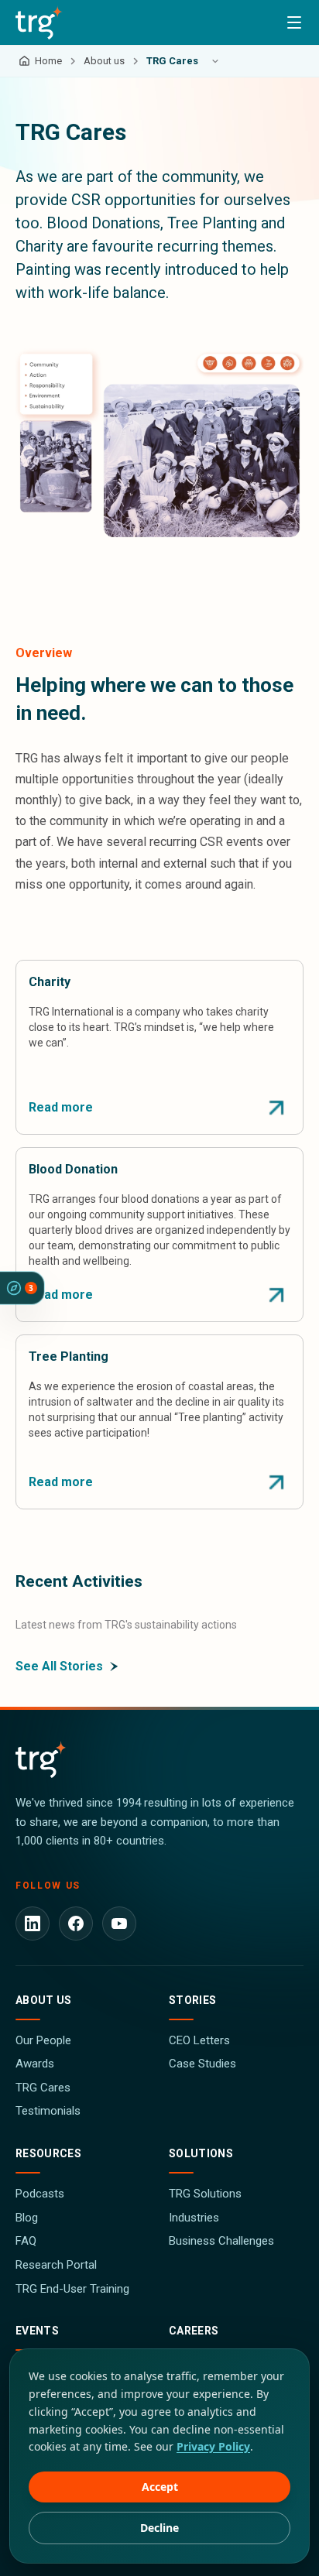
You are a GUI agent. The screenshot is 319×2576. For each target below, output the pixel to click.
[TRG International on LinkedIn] (33, 1923)
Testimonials (48, 2111)
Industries (194, 2218)
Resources (48, 2153)
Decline (159, 2528)
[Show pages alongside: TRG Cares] (215, 61)
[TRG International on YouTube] (119, 1923)
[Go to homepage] (39, 22)
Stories (192, 2000)
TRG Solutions (205, 2194)
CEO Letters (199, 2040)
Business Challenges (221, 2241)
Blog (27, 2218)
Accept (160, 2487)
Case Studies (202, 2064)
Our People (43, 2040)
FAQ (26, 2241)
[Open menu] (294, 22)
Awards (35, 2064)
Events (37, 2331)
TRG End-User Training (72, 2289)
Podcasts (40, 2194)
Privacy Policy (213, 2446)
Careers (194, 2331)
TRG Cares (43, 2088)
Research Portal (56, 2265)
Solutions (201, 2153)
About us (44, 2000)
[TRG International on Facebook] (76, 1923)
